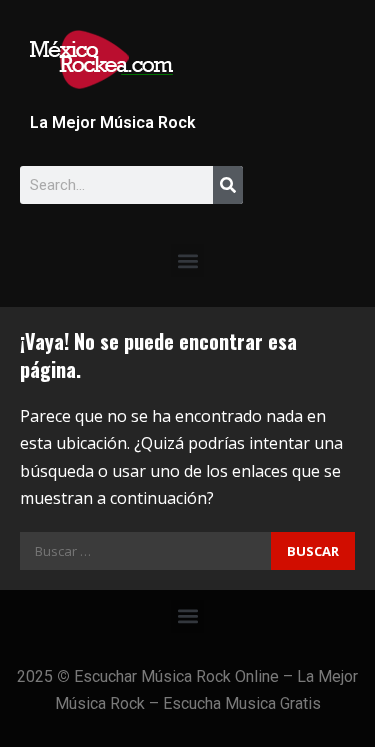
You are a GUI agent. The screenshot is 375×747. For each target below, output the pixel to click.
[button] (187, 260)
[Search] (228, 185)
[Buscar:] (145, 551)
